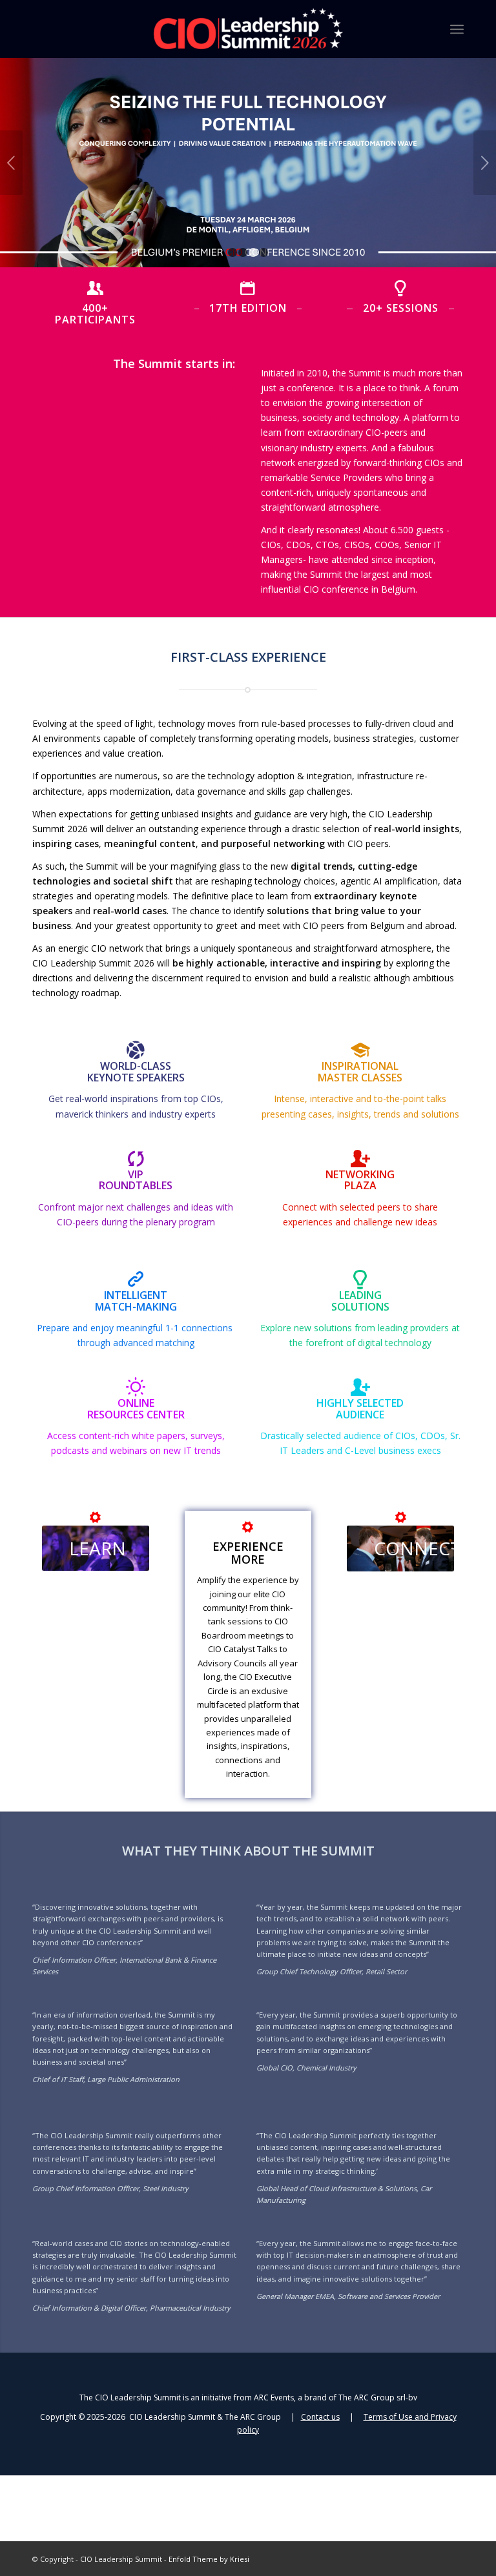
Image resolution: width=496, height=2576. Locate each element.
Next (485, 163)
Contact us (320, 2417)
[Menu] (457, 29)
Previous (11, 163)
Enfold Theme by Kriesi (209, 2559)
